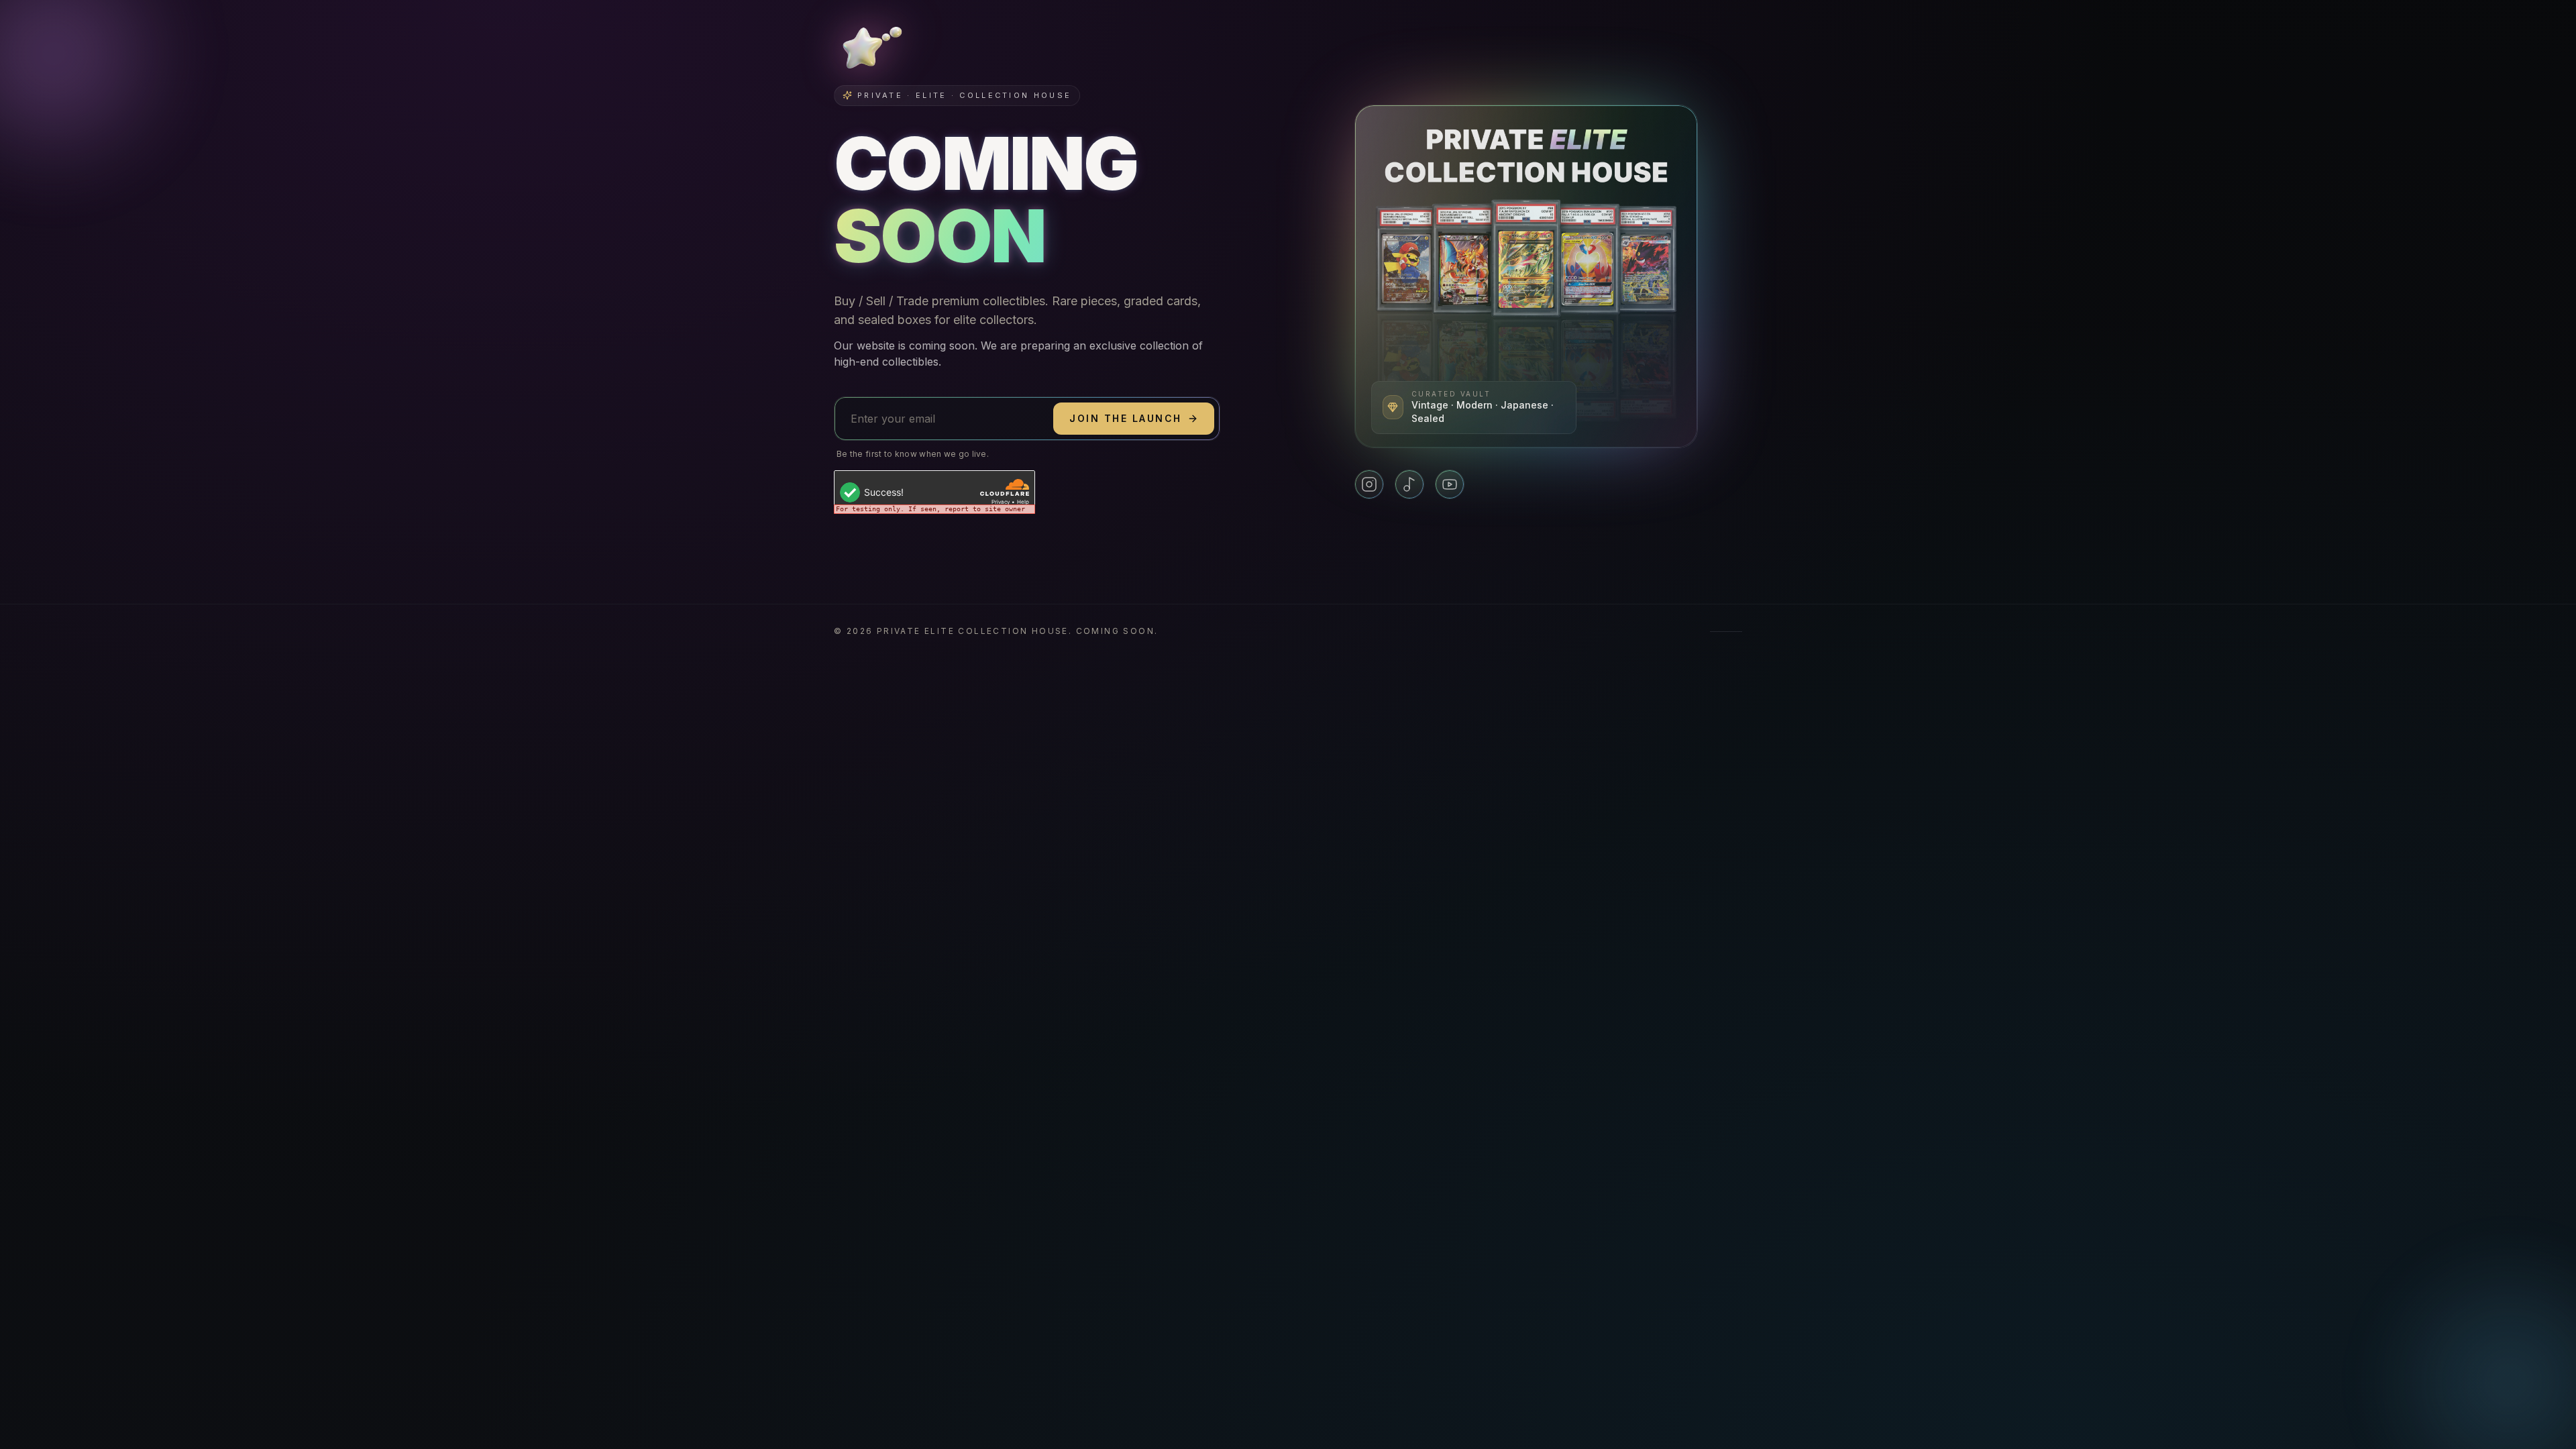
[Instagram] (1369, 484)
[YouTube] (1450, 484)
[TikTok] (1409, 484)
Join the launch (1126, 418)
